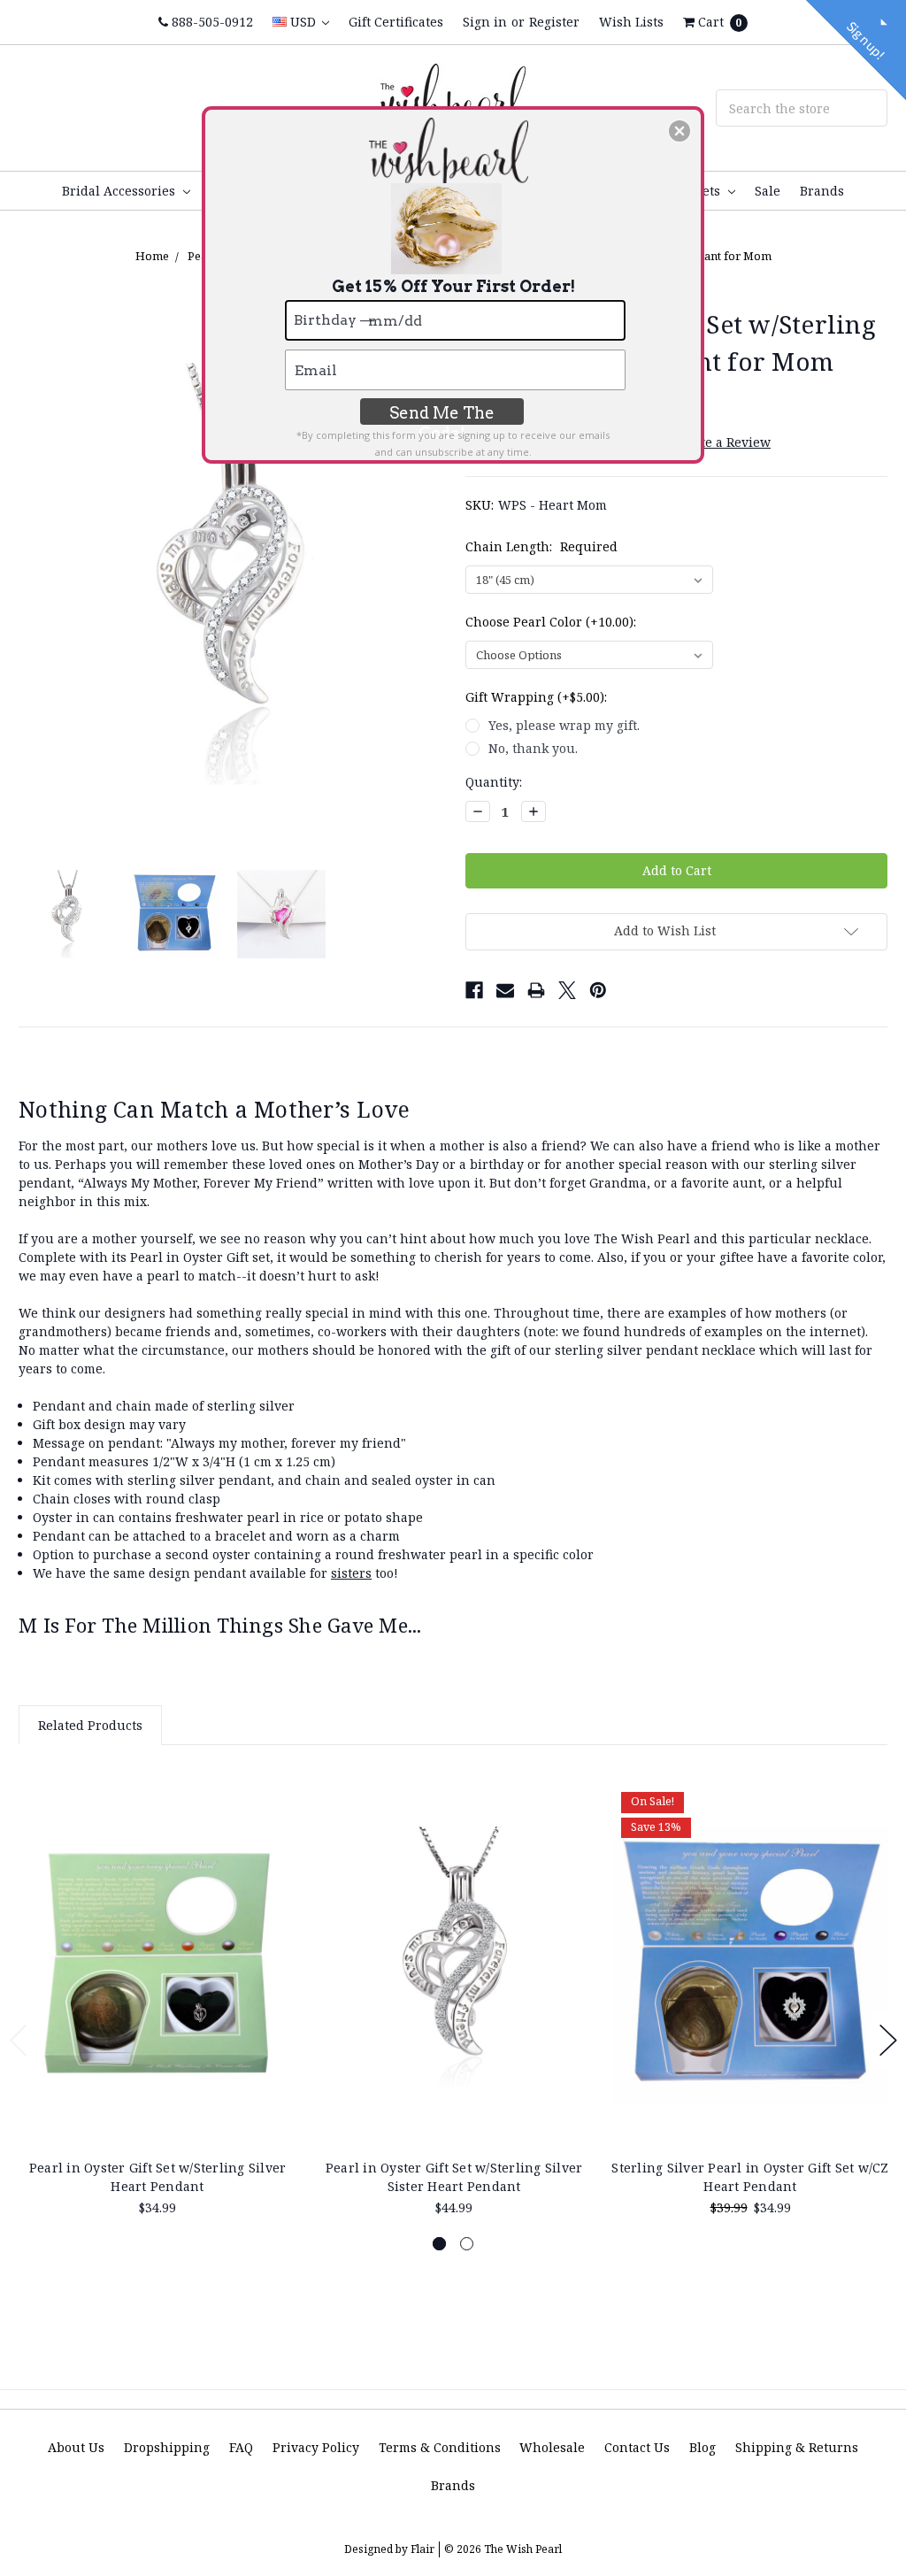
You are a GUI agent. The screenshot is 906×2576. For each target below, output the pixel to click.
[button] (679, 131)
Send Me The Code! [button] (442, 414)
